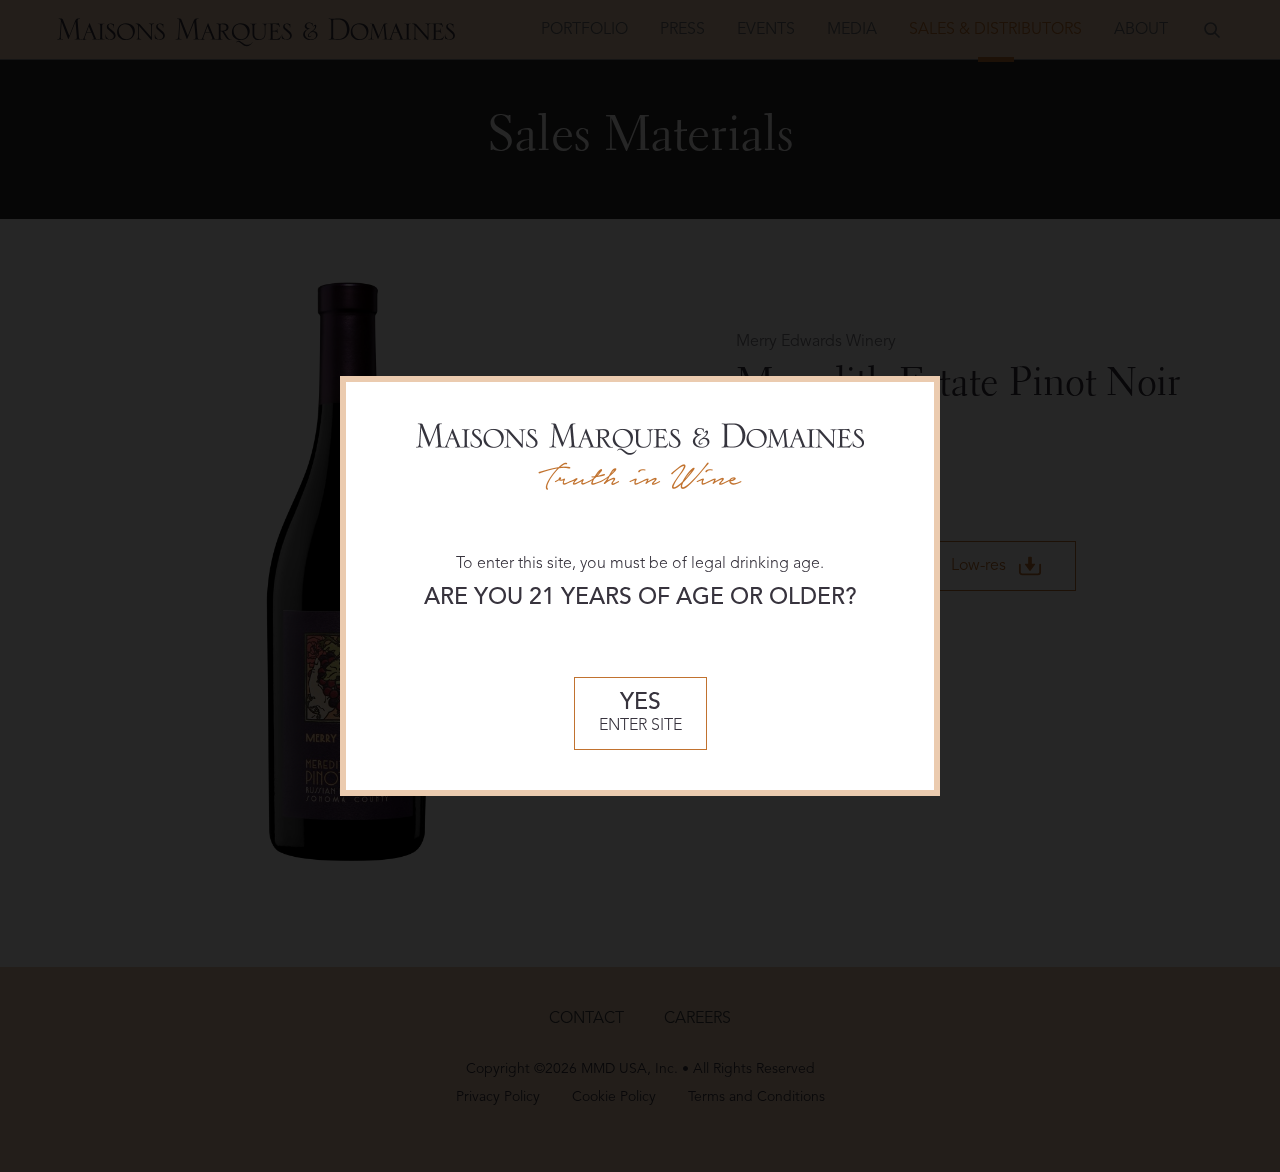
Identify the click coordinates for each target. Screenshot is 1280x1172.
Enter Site (640, 713)
